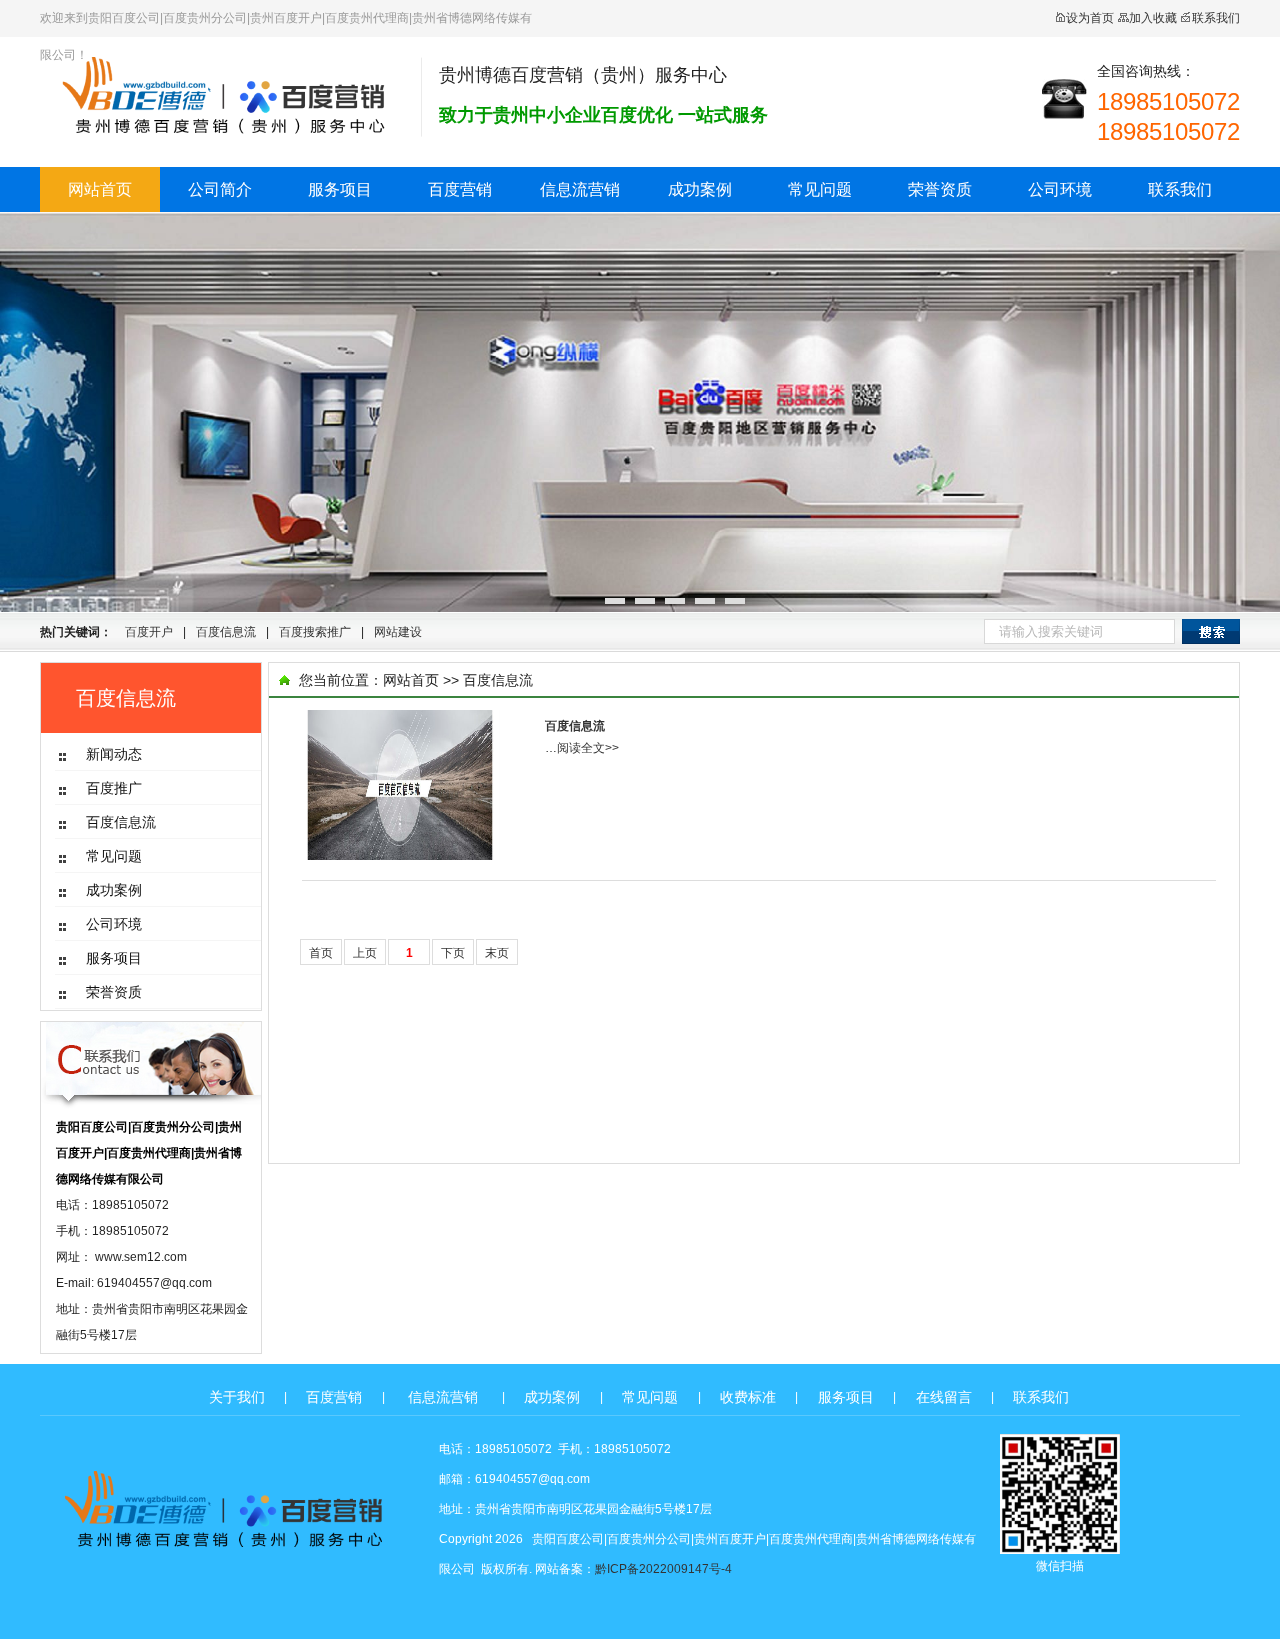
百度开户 (149, 632)
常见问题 (820, 189)
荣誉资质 (940, 189)
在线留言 (944, 1397)
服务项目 (340, 189)
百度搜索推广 (315, 632)
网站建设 (398, 632)
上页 (365, 953)
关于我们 (237, 1397)
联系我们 (1216, 18)
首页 (321, 953)
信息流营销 (580, 189)
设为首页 (1090, 18)
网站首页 (100, 189)
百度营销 (460, 189)
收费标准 (748, 1397)
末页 (497, 953)
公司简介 (220, 189)
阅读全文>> (588, 748)
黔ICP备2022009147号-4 (663, 1569)
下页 (453, 953)
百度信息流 (226, 632)
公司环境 (1060, 189)
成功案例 (700, 189)
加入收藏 (1153, 18)
